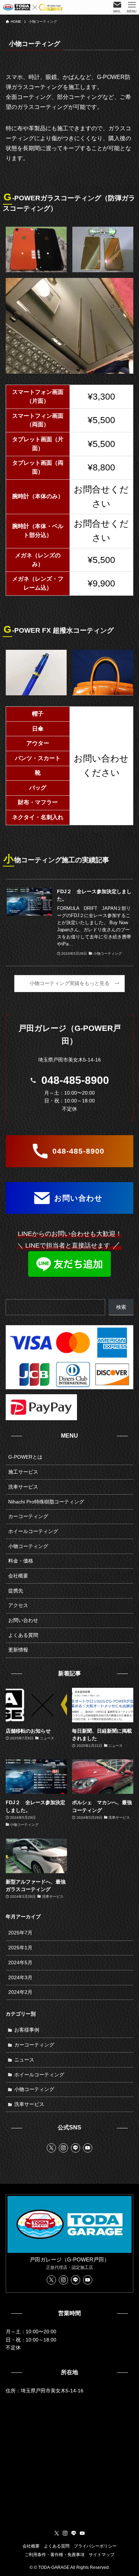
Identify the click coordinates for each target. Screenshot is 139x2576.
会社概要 (18, 1576)
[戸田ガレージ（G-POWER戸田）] (34, 7)
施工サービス (23, 1472)
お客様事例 (27, 2030)
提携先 (16, 1591)
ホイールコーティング (33, 1531)
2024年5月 (20, 1963)
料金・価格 (21, 1561)
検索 (121, 1307)
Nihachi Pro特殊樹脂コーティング (46, 1502)
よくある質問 (23, 1635)
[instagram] (63, 2148)
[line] (76, 2148)
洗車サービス (23, 1487)
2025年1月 (20, 1948)
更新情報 (18, 1650)
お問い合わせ (23, 1620)
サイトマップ (102, 2554)
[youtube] (88, 2148)
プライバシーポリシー (95, 2546)
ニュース (24, 2060)
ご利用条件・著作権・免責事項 (55, 2554)
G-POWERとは (25, 1457)
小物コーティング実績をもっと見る (69, 983)
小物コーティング (28, 1546)
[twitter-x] (51, 2148)
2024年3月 (20, 1977)
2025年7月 (20, 1933)
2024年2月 (20, 1992)
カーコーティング (28, 1516)
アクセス (18, 1605)
